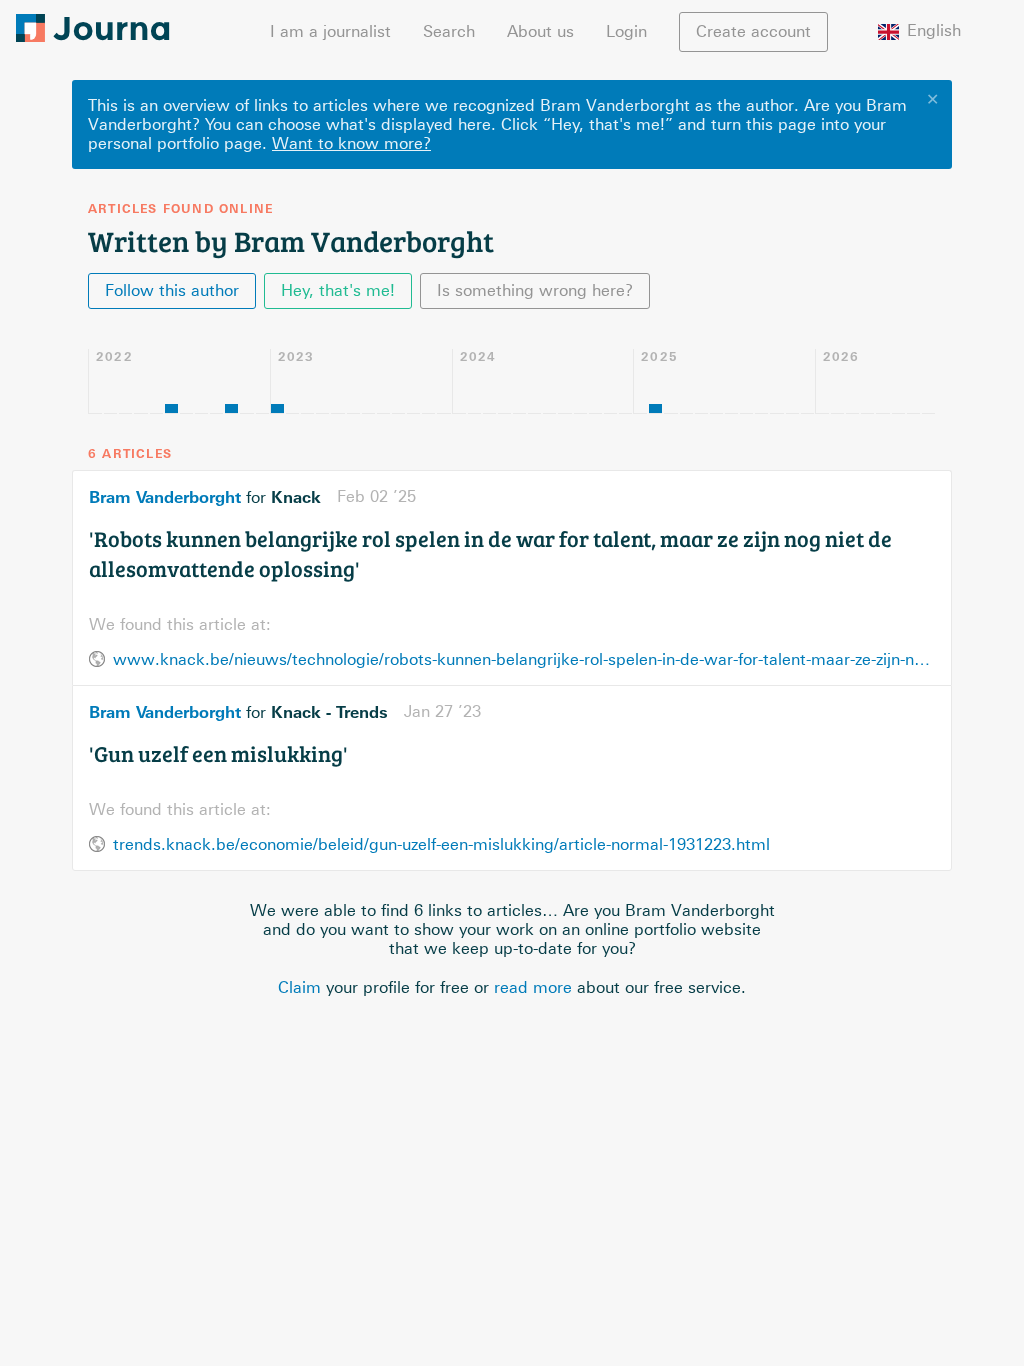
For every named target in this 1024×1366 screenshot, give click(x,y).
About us (540, 31)
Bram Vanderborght (165, 497)
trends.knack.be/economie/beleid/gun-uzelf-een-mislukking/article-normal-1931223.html (441, 844)
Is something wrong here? (535, 290)
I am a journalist (330, 31)
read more (533, 987)
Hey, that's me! (338, 290)
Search (449, 31)
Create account (753, 31)
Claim (299, 987)
